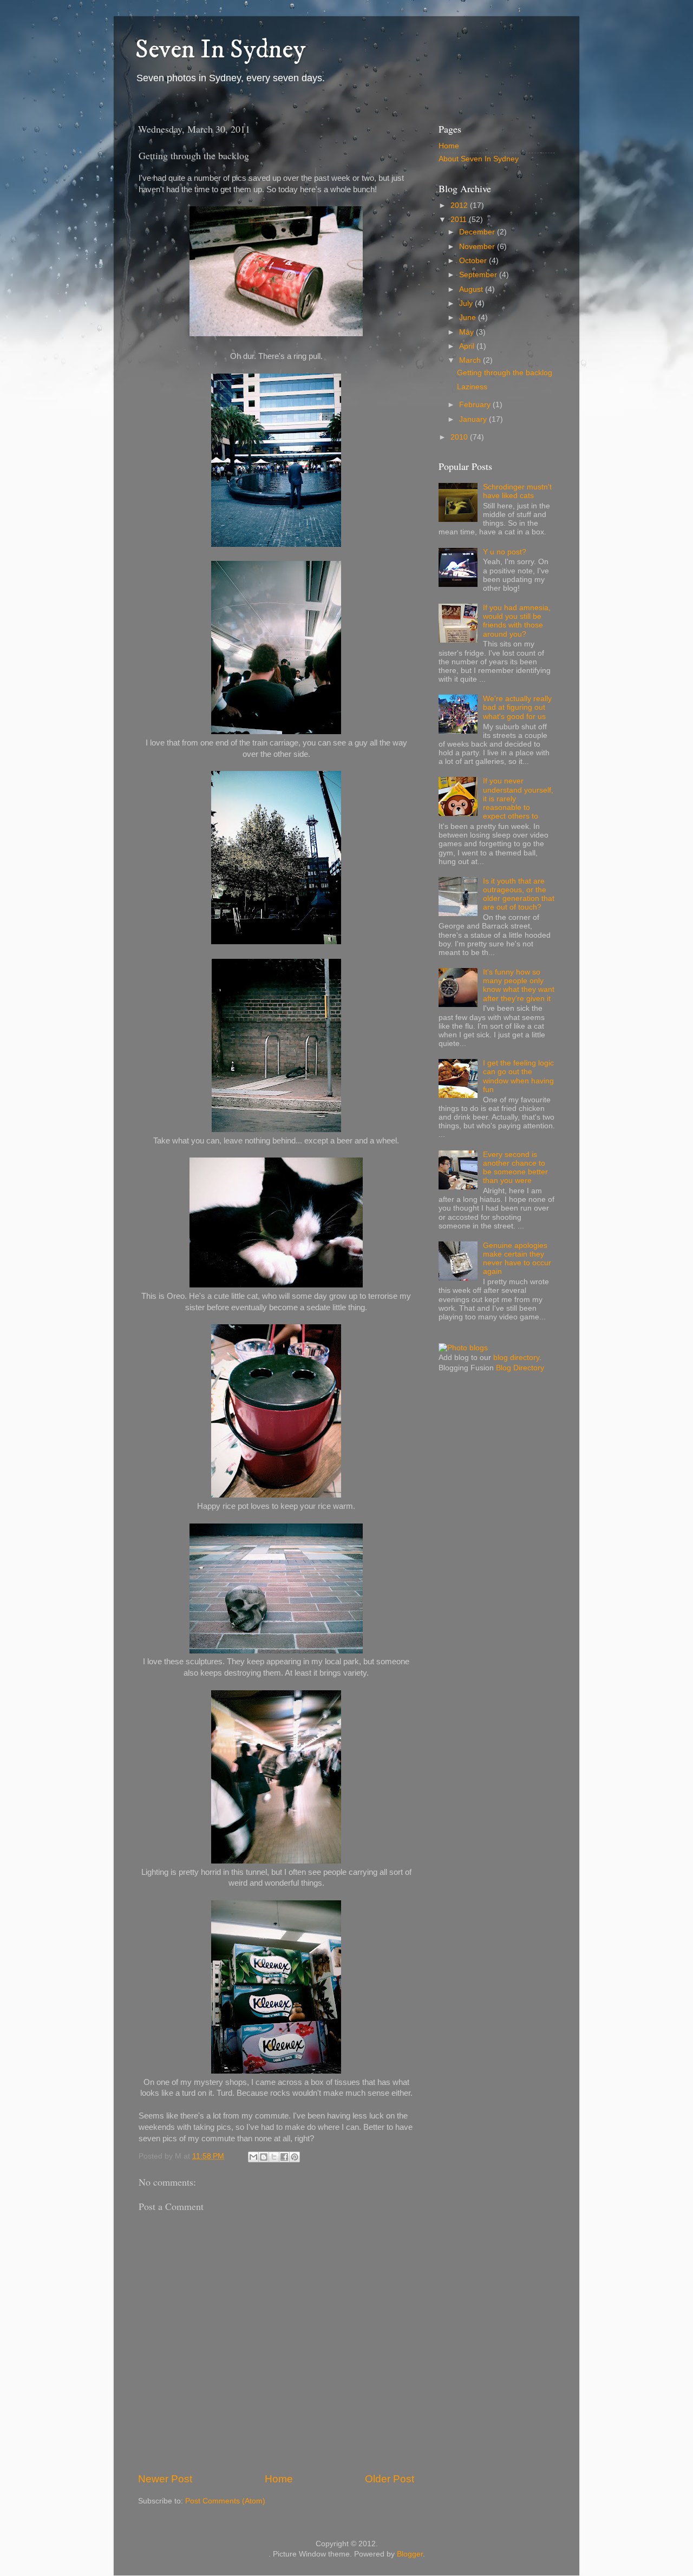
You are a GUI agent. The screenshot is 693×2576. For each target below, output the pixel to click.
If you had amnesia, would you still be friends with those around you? (517, 621)
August (472, 289)
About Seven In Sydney (479, 159)
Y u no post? (505, 552)
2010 (460, 437)
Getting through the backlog (505, 373)
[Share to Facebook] (284, 2157)
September (479, 275)
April (468, 346)
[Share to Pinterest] (295, 2157)
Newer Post (165, 2479)
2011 (460, 220)
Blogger (410, 2554)
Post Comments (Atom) (225, 2501)
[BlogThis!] (264, 2157)
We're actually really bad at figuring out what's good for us (517, 707)
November (478, 247)
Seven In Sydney (220, 50)
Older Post (390, 2479)
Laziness (472, 387)
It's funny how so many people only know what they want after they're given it (519, 985)
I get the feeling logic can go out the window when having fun (518, 1076)
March (471, 360)
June (469, 318)
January (474, 419)
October (474, 261)
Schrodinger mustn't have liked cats (517, 491)
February (476, 405)
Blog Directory (520, 1368)
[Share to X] (274, 2157)
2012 (460, 205)
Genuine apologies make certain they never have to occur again (517, 1259)
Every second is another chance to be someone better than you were (515, 1168)
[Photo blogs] (463, 1348)
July (467, 303)
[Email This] (253, 2157)
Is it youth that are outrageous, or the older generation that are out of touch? (519, 894)
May (468, 332)
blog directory (516, 1358)
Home (279, 2479)
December (478, 232)
